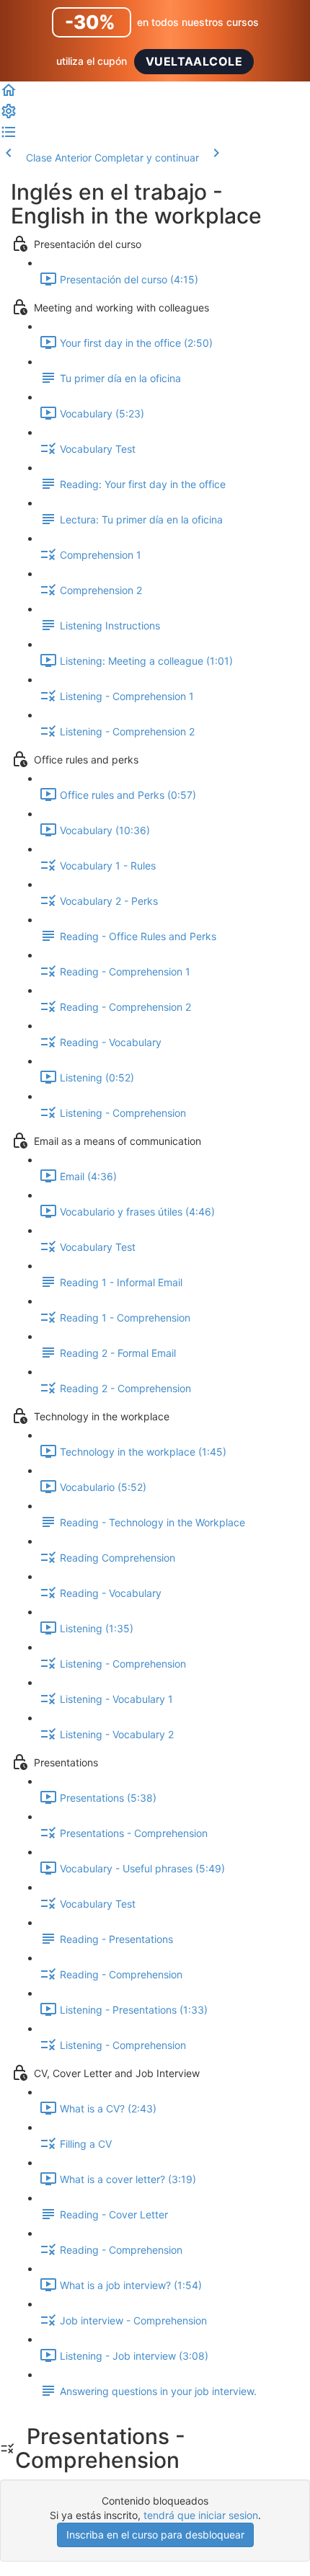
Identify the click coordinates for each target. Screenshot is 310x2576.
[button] (9, 95)
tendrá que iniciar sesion (201, 2515)
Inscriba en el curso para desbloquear (155, 2535)
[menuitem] (9, 116)
